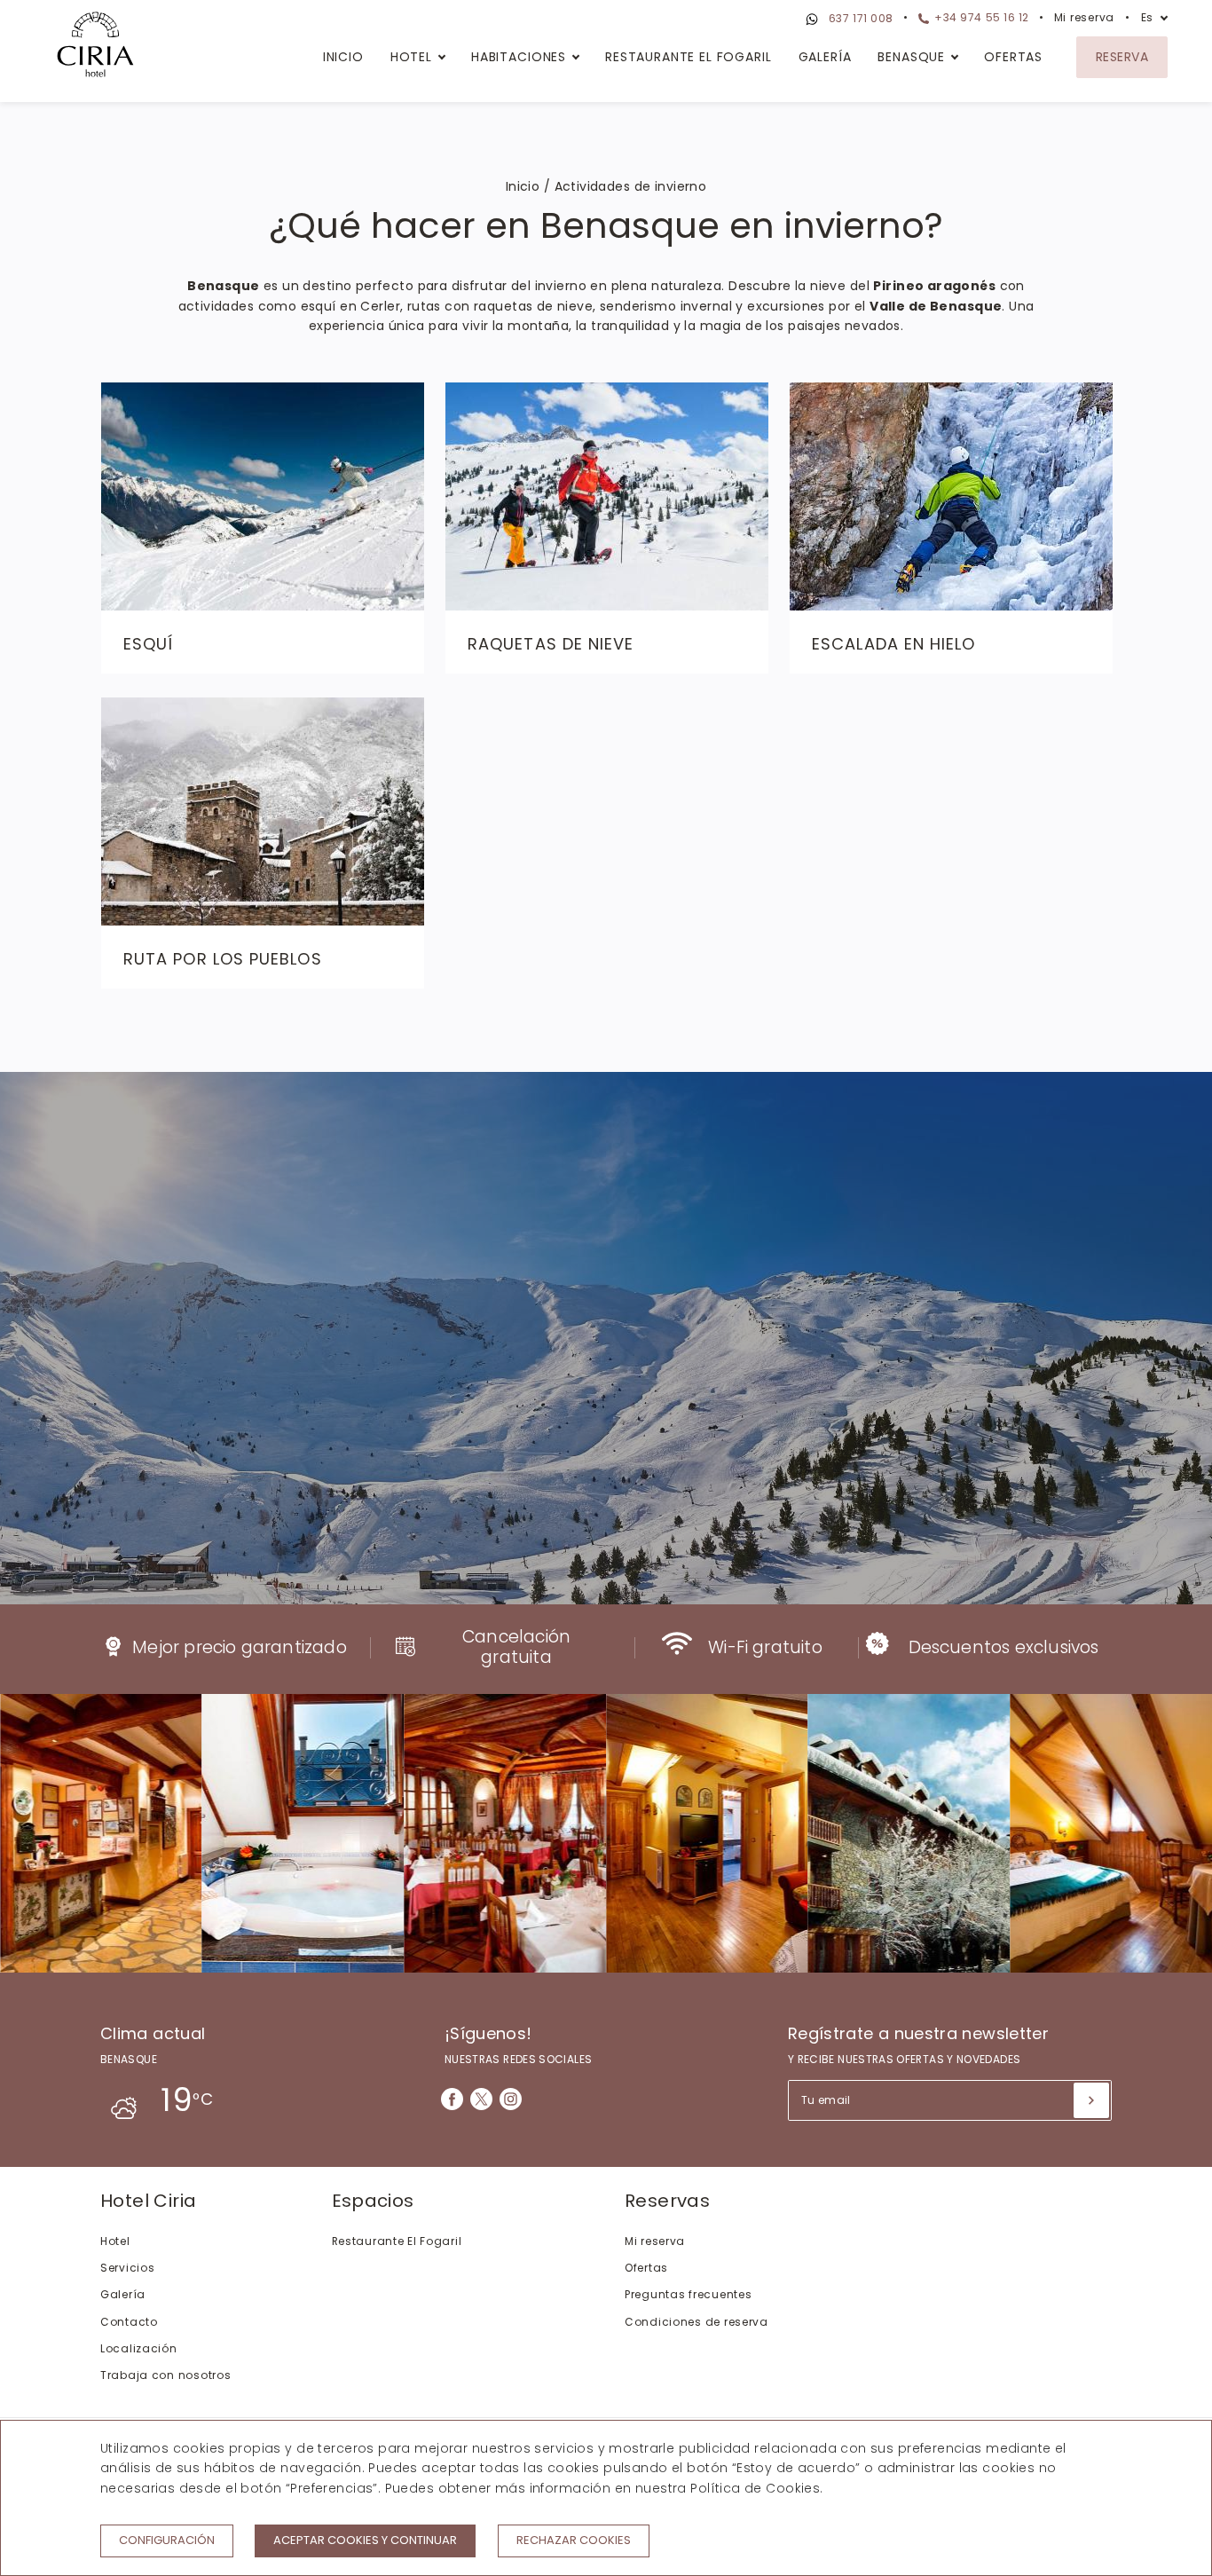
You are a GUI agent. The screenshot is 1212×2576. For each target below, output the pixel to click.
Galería (825, 57)
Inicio (343, 57)
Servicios (127, 2268)
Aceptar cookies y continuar (365, 2540)
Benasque (911, 57)
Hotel (411, 57)
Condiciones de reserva (697, 2322)
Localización (139, 2348)
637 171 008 (859, 18)
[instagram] (511, 2099)
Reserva (1122, 57)
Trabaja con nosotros (165, 2375)
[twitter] (481, 2099)
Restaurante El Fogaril (688, 57)
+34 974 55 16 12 (980, 17)
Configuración (167, 2540)
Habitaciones (519, 57)
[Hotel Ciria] (95, 47)
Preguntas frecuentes (688, 2294)
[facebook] (452, 2099)
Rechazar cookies (574, 2540)
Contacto (129, 2322)
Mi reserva (1084, 17)
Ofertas (1013, 57)
